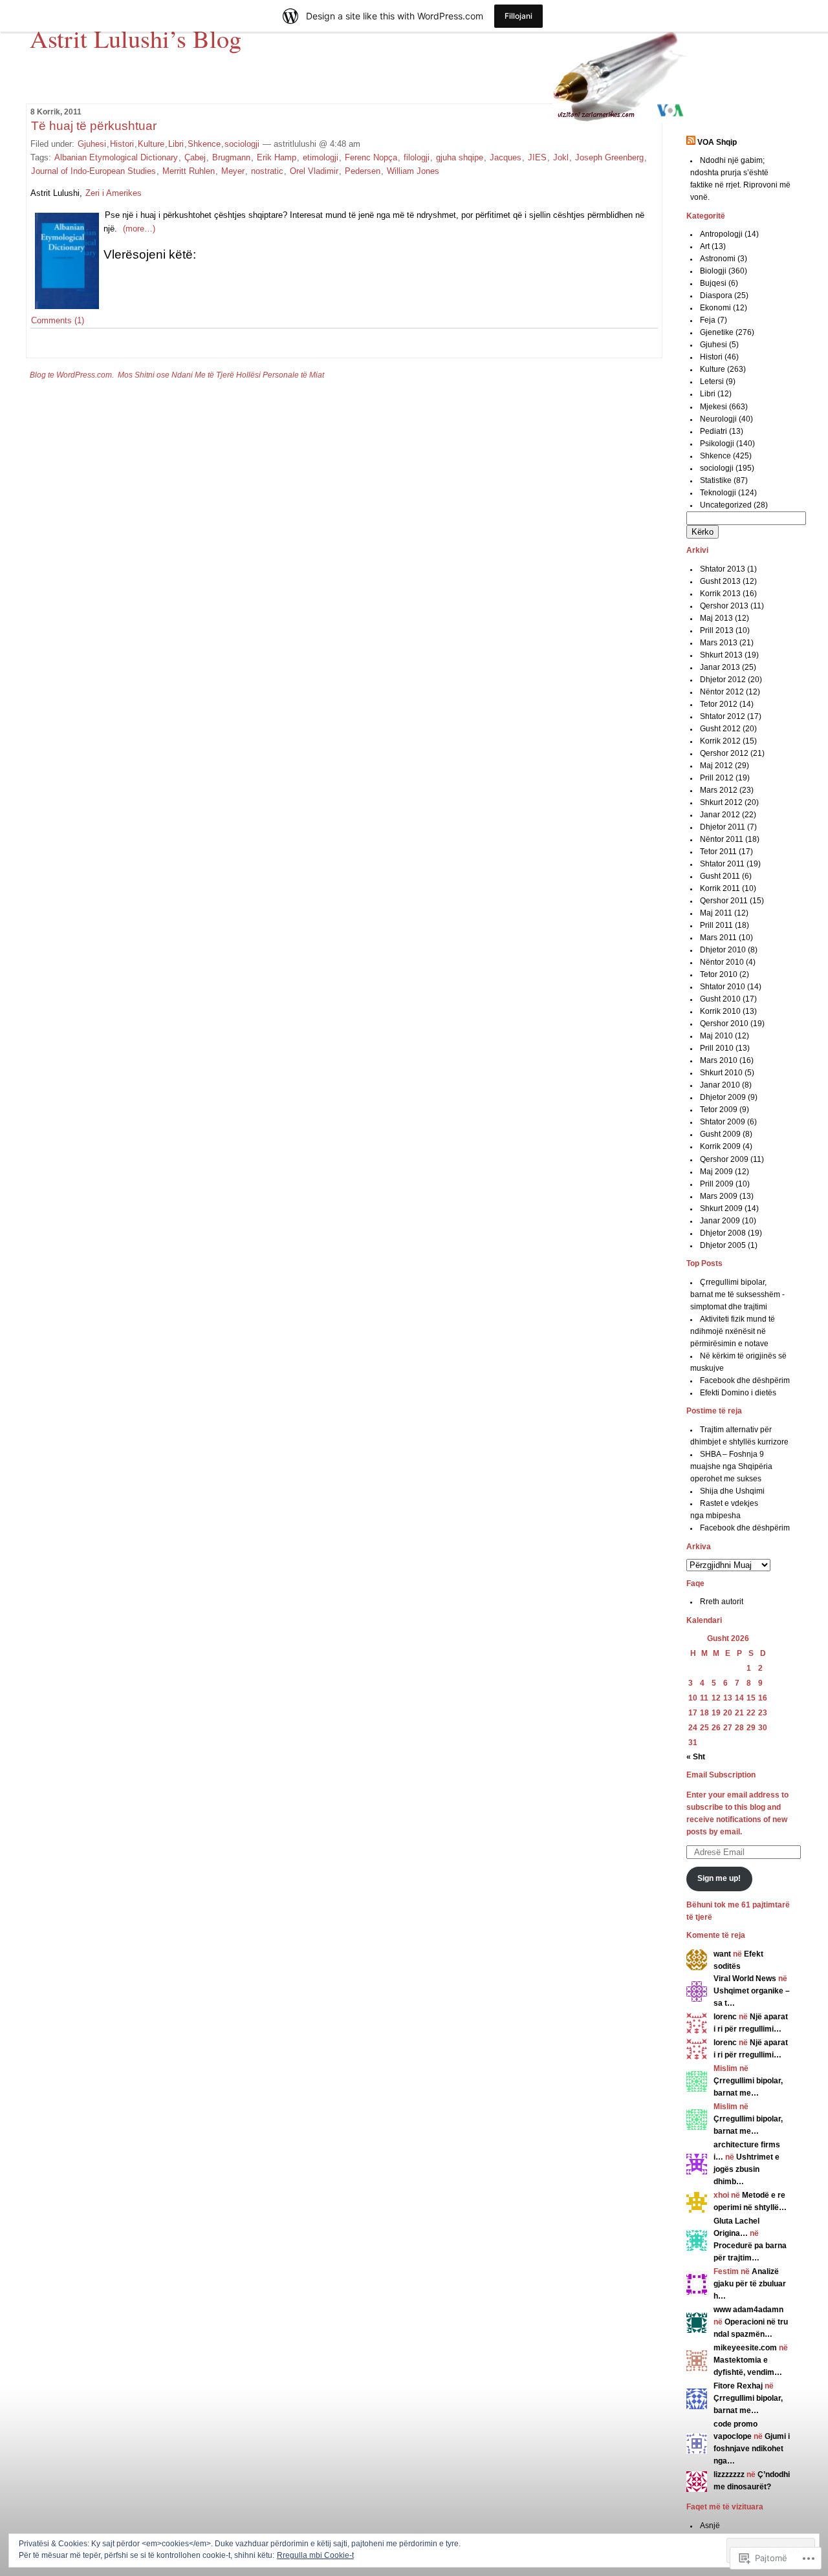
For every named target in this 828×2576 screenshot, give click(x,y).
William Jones (413, 171)
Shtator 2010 (723, 987)
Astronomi (718, 259)
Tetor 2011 (718, 852)
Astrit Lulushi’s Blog (136, 38)
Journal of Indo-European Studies (93, 171)
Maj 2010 (716, 1036)
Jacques (506, 157)
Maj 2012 (716, 766)
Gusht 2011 (720, 876)
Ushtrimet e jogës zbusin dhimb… (746, 2169)
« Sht (696, 1757)
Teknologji (718, 493)
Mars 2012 (719, 790)
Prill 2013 (717, 630)
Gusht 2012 (720, 729)
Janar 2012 (720, 815)
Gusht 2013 (720, 581)
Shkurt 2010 (721, 1073)
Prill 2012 (717, 778)
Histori (122, 144)
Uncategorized (726, 505)
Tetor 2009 (719, 1110)
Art (705, 246)
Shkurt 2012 (721, 802)
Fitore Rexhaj (738, 2386)
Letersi (712, 381)
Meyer (233, 171)
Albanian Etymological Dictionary (116, 157)
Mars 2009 (719, 1196)
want (722, 1954)
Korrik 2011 (720, 888)
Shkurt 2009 (721, 1208)
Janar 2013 (720, 667)
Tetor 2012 (719, 704)
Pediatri (714, 431)
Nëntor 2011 (722, 839)
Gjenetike (717, 332)
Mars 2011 (718, 938)
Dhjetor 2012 (723, 680)
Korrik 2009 (720, 1146)
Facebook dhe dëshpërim (745, 1380)
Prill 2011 (716, 925)
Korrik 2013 (720, 594)
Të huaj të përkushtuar (94, 126)
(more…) (139, 229)
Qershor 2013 (724, 606)
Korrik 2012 (720, 741)
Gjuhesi (92, 144)
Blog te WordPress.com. (72, 375)
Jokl (561, 157)
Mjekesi (714, 407)
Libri (176, 144)
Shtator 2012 (723, 716)
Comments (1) (58, 320)
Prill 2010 (717, 1048)
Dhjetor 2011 (723, 827)
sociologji (242, 144)
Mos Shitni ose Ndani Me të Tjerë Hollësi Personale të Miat (221, 375)
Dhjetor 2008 (723, 1233)
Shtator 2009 (723, 1122)
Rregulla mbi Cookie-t (315, 2555)
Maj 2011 (716, 913)
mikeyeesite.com (745, 2348)
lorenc (725, 2017)
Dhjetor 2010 (723, 950)
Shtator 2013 (723, 569)
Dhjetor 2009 (723, 1097)
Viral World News (745, 1979)
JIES (537, 157)
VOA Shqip (717, 142)
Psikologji (717, 444)
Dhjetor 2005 (723, 1245)
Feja (708, 320)
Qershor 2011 (724, 901)
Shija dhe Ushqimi (732, 1491)
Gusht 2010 (720, 999)
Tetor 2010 (719, 974)
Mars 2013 (719, 643)
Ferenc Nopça (371, 157)
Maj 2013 (716, 618)
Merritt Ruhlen (189, 171)
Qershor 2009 (724, 1159)
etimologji (321, 157)
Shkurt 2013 (721, 655)
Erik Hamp (277, 157)
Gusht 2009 (720, 1134)
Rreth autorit (722, 1602)
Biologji (713, 271)
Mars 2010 (719, 1060)
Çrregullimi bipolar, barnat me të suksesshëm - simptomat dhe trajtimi (737, 1294)
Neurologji (718, 419)
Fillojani (518, 16)
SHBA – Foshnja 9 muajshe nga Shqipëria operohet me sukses (731, 1466)
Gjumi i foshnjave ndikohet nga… (752, 2449)
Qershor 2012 (724, 753)
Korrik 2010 (720, 1011)
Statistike (716, 480)
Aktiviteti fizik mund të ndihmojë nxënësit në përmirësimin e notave (733, 1331)
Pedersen (363, 171)
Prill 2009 (717, 1184)
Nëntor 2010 (722, 962)
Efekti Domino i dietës (738, 1393)
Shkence (204, 144)
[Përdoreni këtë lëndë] (691, 142)
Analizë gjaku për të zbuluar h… (750, 2284)
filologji (417, 157)
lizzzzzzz (729, 2474)
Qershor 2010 (724, 1024)
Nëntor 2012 (722, 692)
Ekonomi (715, 308)
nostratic (267, 171)
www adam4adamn (748, 2310)
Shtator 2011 (722, 864)
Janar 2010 (720, 1085)
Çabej (195, 157)
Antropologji (721, 234)
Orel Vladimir (314, 171)
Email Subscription (721, 1775)
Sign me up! (719, 1878)
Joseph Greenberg (609, 157)
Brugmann (231, 157)
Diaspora (716, 295)
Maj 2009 (716, 1172)
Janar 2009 (720, 1221)
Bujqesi (713, 283)
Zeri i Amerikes (114, 193)
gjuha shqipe (460, 157)
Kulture (151, 144)
